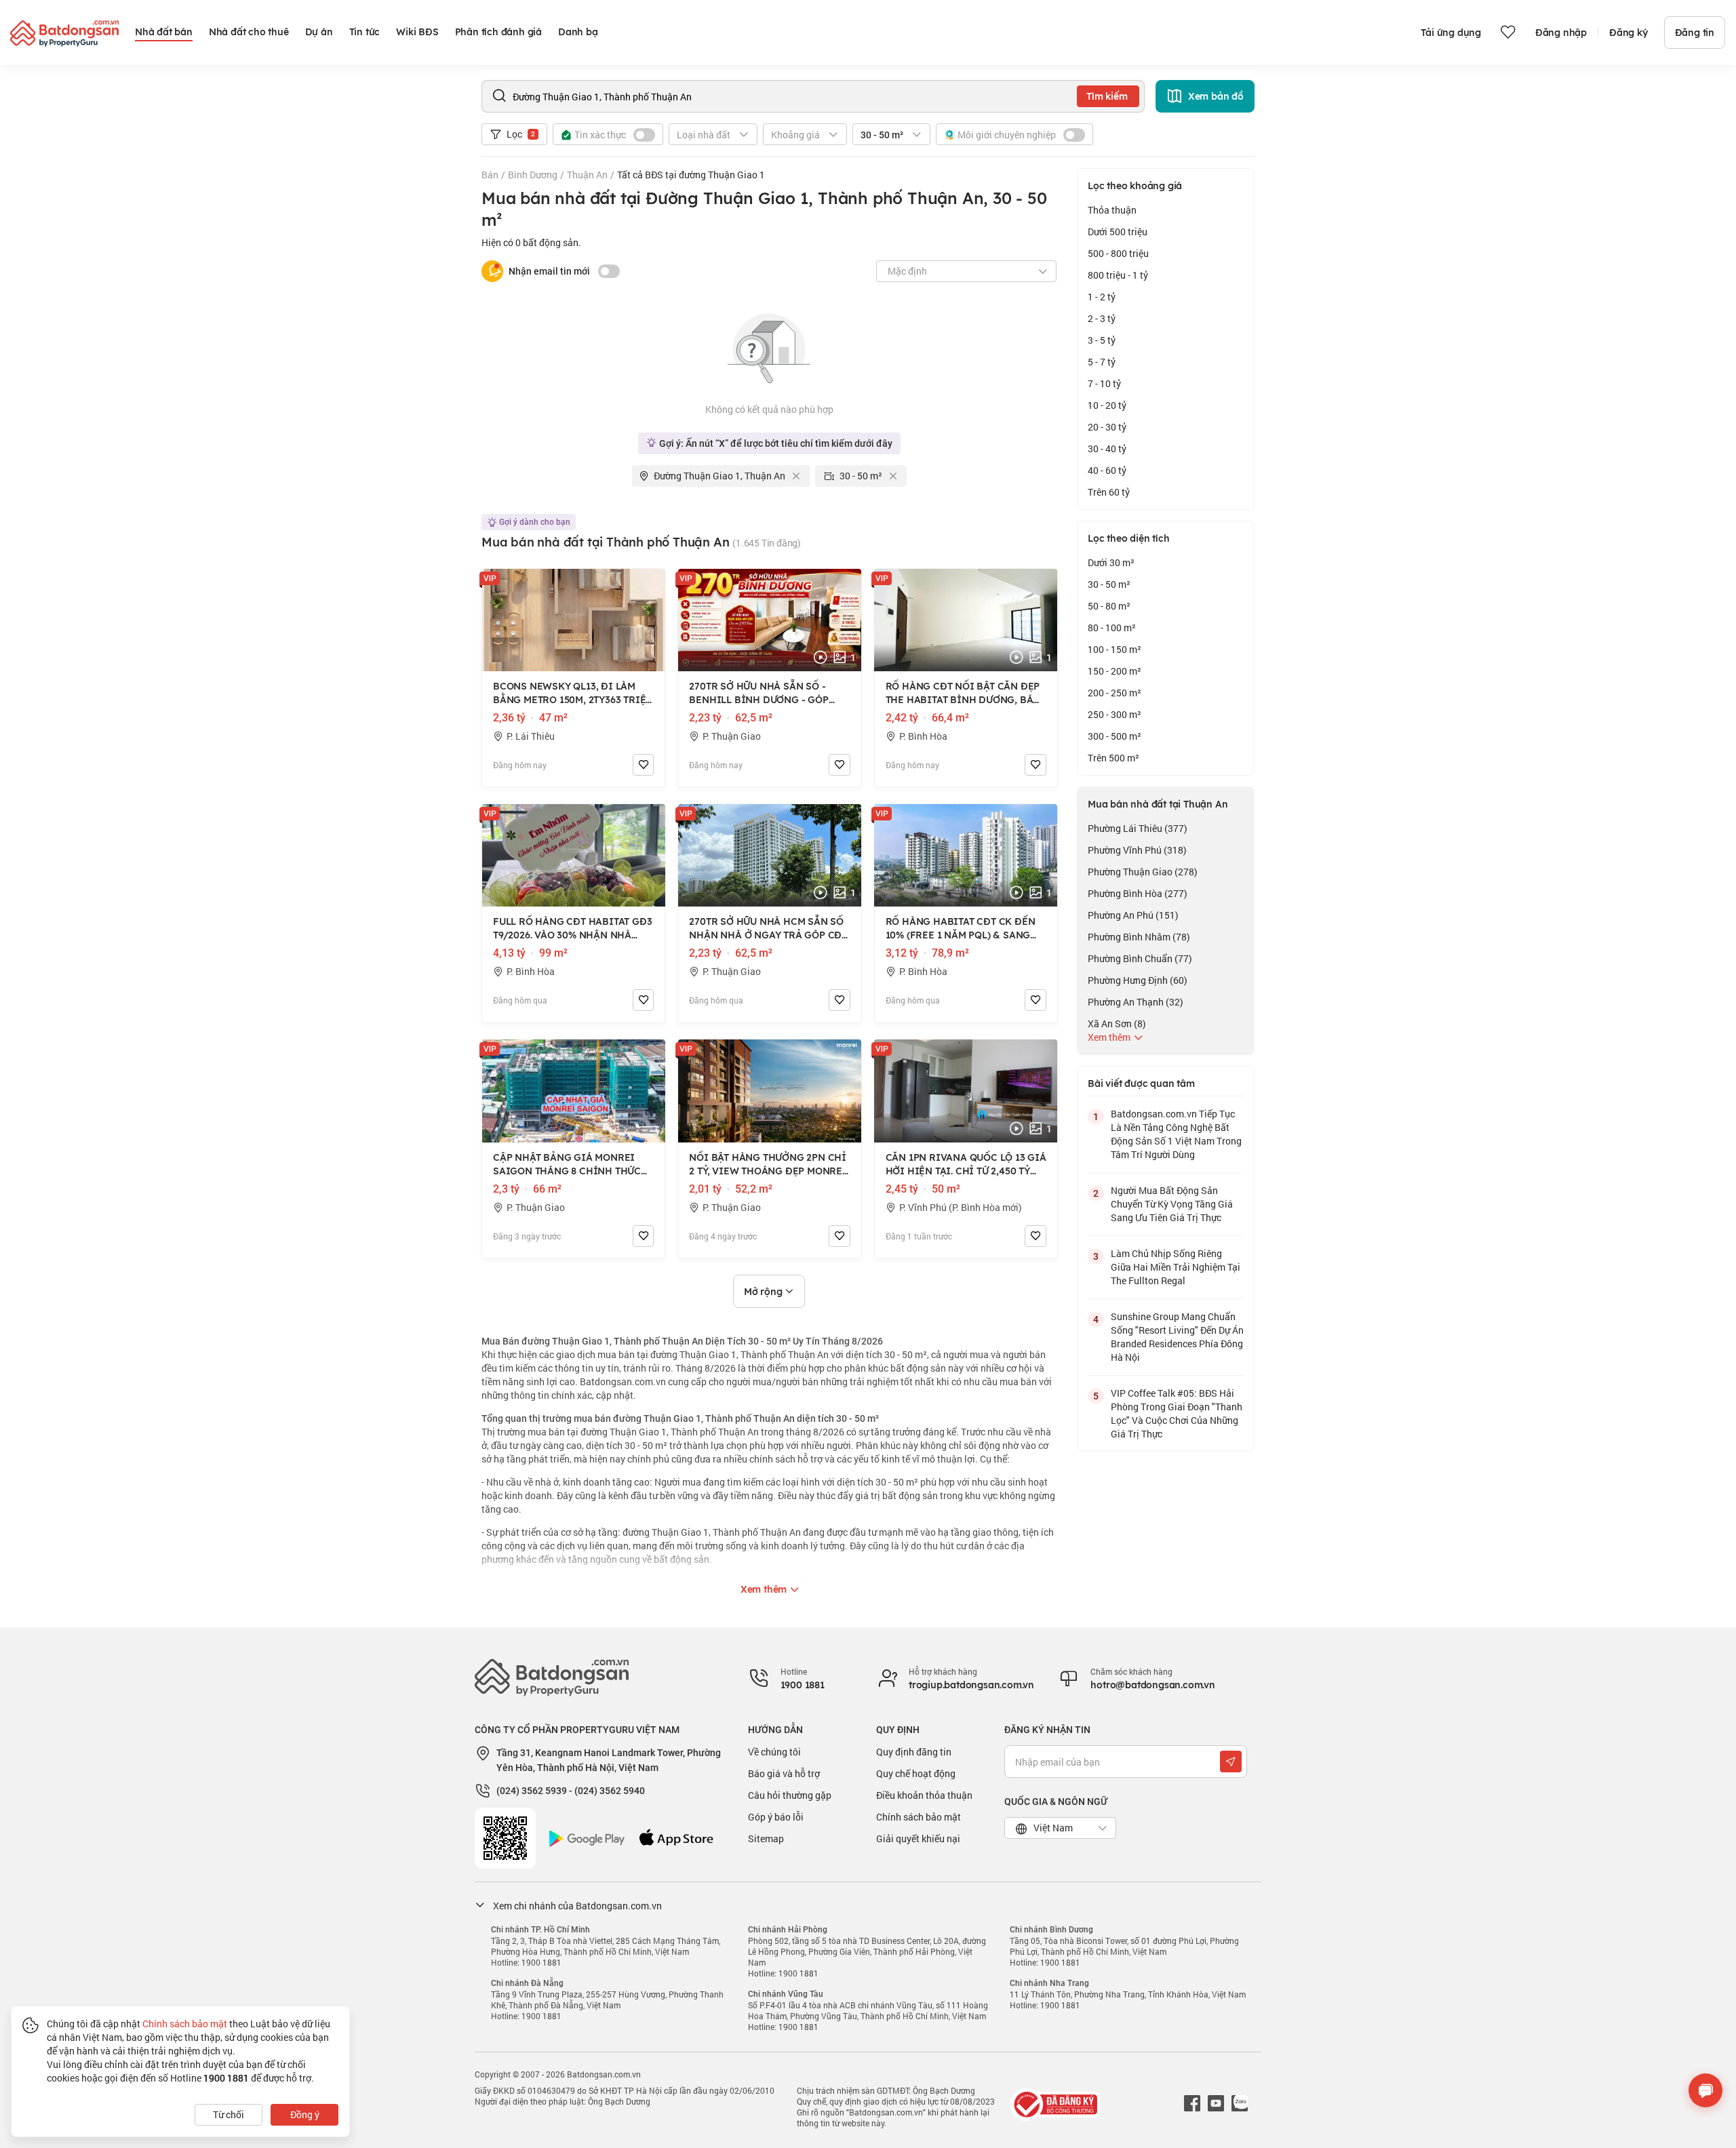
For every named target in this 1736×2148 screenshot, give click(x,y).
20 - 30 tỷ (1107, 427)
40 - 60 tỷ (1107, 470)
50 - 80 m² (1109, 606)
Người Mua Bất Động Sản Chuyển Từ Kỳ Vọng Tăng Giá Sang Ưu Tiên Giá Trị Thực (1172, 1204)
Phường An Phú (1133, 915)
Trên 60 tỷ (1109, 492)
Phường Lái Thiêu (1138, 828)
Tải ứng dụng (1451, 33)
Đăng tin (1695, 33)
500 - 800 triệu (1118, 253)
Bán (490, 175)
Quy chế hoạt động (916, 1773)
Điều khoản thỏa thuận (924, 1795)
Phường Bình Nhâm (1139, 937)
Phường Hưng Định (1138, 980)
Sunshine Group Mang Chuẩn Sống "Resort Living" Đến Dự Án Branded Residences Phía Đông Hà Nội (1177, 1337)
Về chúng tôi (774, 1752)
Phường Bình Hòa (1138, 893)
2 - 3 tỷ (1102, 318)
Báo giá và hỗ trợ (784, 1773)
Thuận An (587, 175)
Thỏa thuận (1112, 210)
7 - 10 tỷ (1104, 383)
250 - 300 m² (1114, 714)
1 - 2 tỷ (1102, 297)
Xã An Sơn (1117, 1023)
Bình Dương (533, 175)
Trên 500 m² (1113, 758)
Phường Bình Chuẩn (1140, 958)
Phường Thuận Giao (1143, 872)
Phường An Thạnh (1136, 1002)
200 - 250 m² (1114, 693)
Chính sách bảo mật (919, 1817)
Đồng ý (305, 2114)
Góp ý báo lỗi (776, 1817)
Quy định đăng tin (914, 1752)
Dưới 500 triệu (1118, 232)
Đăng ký (1629, 33)
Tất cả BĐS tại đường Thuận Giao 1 (691, 175)
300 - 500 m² (1114, 736)
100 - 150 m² (1114, 649)
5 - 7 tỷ (1102, 362)
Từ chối (229, 2114)
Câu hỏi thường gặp (790, 1795)
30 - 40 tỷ (1107, 449)
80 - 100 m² (1112, 628)
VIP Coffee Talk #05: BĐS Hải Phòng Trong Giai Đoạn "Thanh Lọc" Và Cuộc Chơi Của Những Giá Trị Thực (1177, 1413)
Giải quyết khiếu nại (918, 1838)
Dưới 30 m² (1111, 562)
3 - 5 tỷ (1102, 340)
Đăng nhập (1561, 33)
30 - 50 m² (1109, 584)
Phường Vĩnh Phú (1137, 850)
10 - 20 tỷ (1107, 405)
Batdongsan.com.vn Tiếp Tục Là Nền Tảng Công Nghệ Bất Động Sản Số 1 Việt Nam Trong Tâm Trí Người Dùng (1176, 1134)
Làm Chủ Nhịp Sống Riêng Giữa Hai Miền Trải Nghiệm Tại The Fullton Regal (1176, 1267)
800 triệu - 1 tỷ (1118, 275)
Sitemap (766, 1838)
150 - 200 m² (1114, 671)
